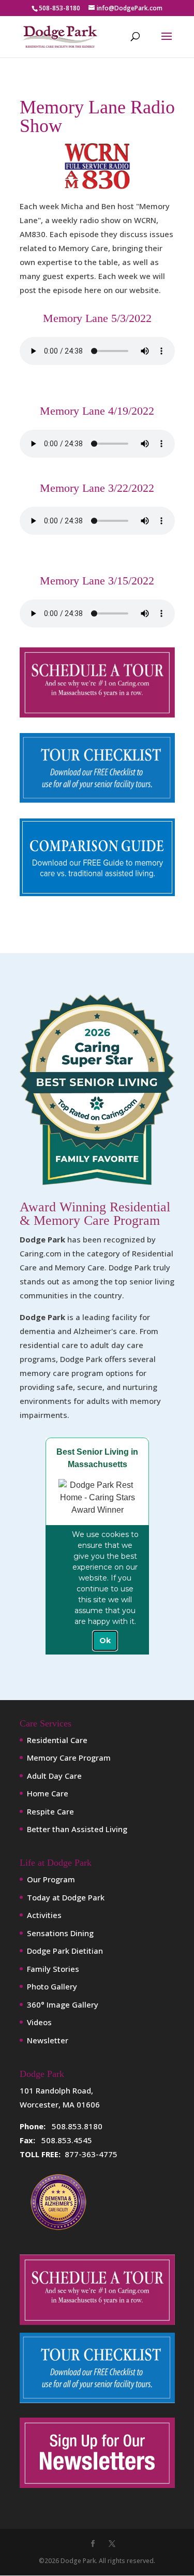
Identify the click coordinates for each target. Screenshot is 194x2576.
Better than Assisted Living (77, 1829)
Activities (44, 1915)
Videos (39, 2022)
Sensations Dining (60, 1933)
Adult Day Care (54, 1776)
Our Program (51, 1879)
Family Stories (53, 1969)
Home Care (48, 1793)
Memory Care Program (69, 1758)
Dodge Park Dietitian (65, 1951)
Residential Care (57, 1740)
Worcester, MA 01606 (60, 2104)
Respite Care (50, 1811)
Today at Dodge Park (66, 1897)
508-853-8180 (59, 8)
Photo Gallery (52, 1986)
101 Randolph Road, (56, 2090)
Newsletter (48, 2040)
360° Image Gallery (63, 2004)
